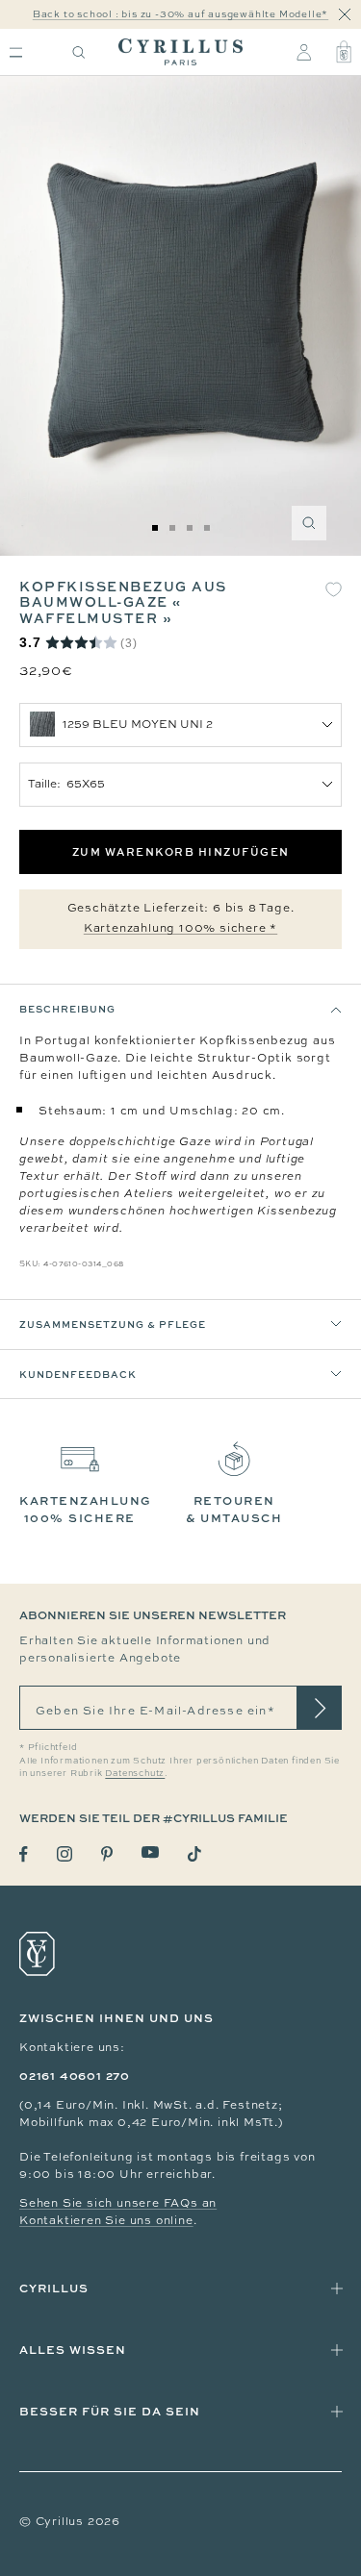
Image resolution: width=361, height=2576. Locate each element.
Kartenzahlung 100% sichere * (180, 928)
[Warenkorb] (344, 52)
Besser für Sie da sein (110, 2411)
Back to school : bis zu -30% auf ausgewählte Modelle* (180, 14)
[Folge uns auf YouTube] (150, 1852)
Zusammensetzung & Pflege (113, 1324)
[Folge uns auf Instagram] (64, 1854)
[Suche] (79, 52)
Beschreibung (67, 1009)
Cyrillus (54, 2288)
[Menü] (16, 52)
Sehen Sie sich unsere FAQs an (118, 2203)
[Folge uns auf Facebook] (24, 1854)
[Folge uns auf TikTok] (194, 1854)
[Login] (304, 52)
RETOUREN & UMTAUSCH (234, 1509)
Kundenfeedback (78, 1374)
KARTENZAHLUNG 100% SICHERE (86, 1509)
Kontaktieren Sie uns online (106, 2220)
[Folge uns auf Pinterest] (107, 1854)
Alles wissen (73, 2350)
